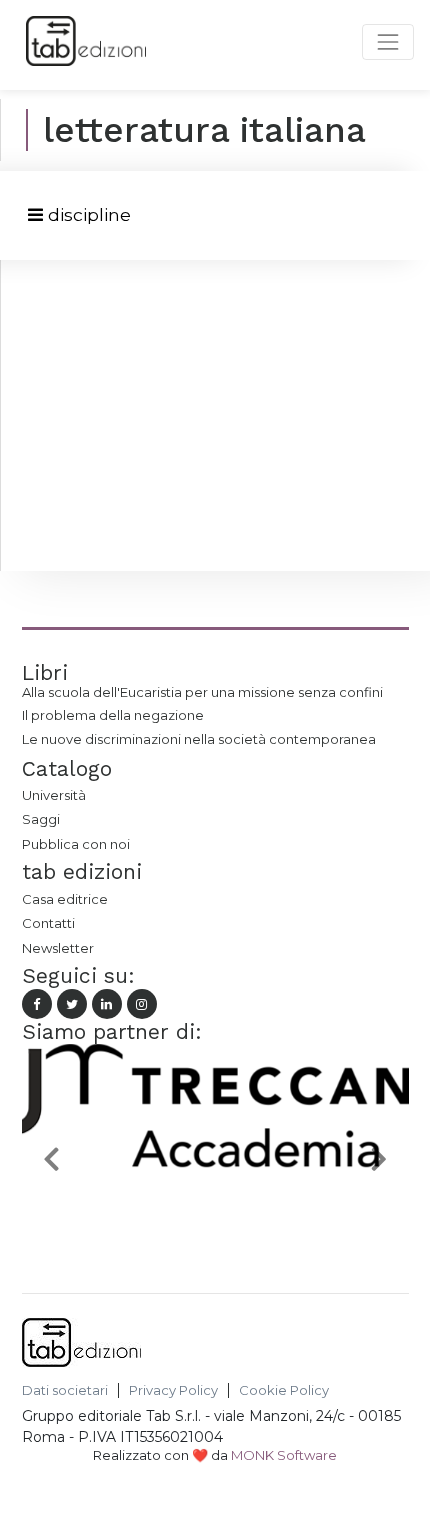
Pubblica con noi (76, 844)
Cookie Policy (284, 1390)
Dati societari (65, 1390)
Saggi (41, 819)
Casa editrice (65, 899)
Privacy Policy (173, 1390)
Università (54, 795)
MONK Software (284, 1455)
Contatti (48, 923)
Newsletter (58, 948)
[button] (51, 1158)
